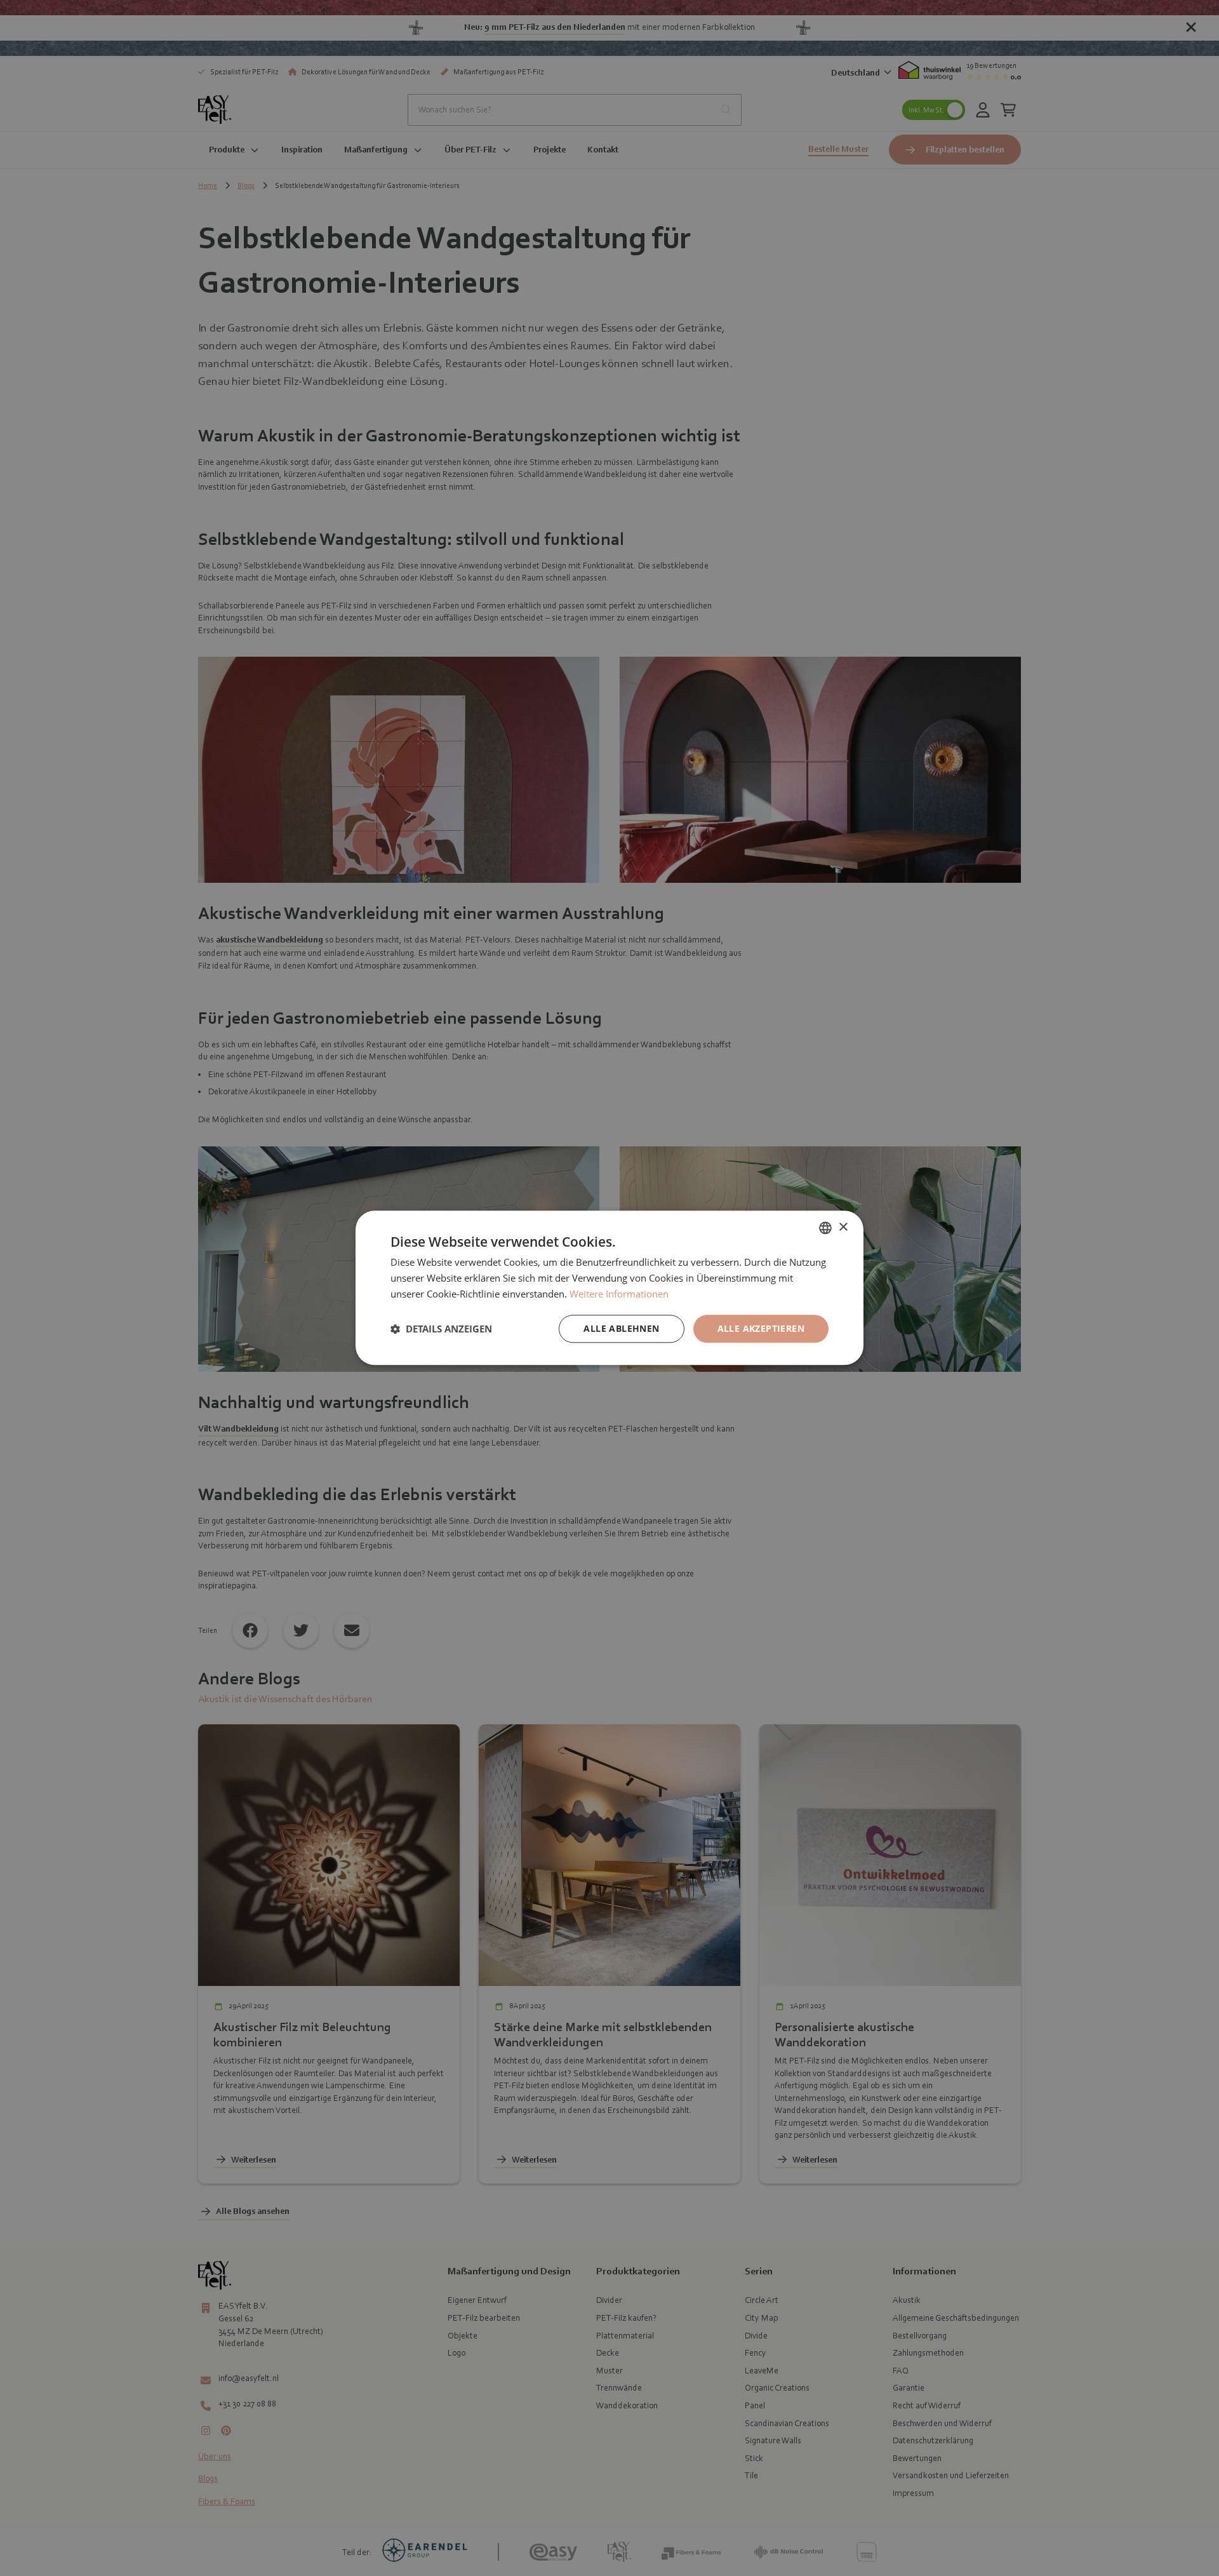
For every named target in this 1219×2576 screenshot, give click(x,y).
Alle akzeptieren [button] (761, 1328)
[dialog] (609, 1288)
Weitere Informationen (619, 1294)
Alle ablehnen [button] (621, 1328)
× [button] (843, 1227)
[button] (441, 1329)
